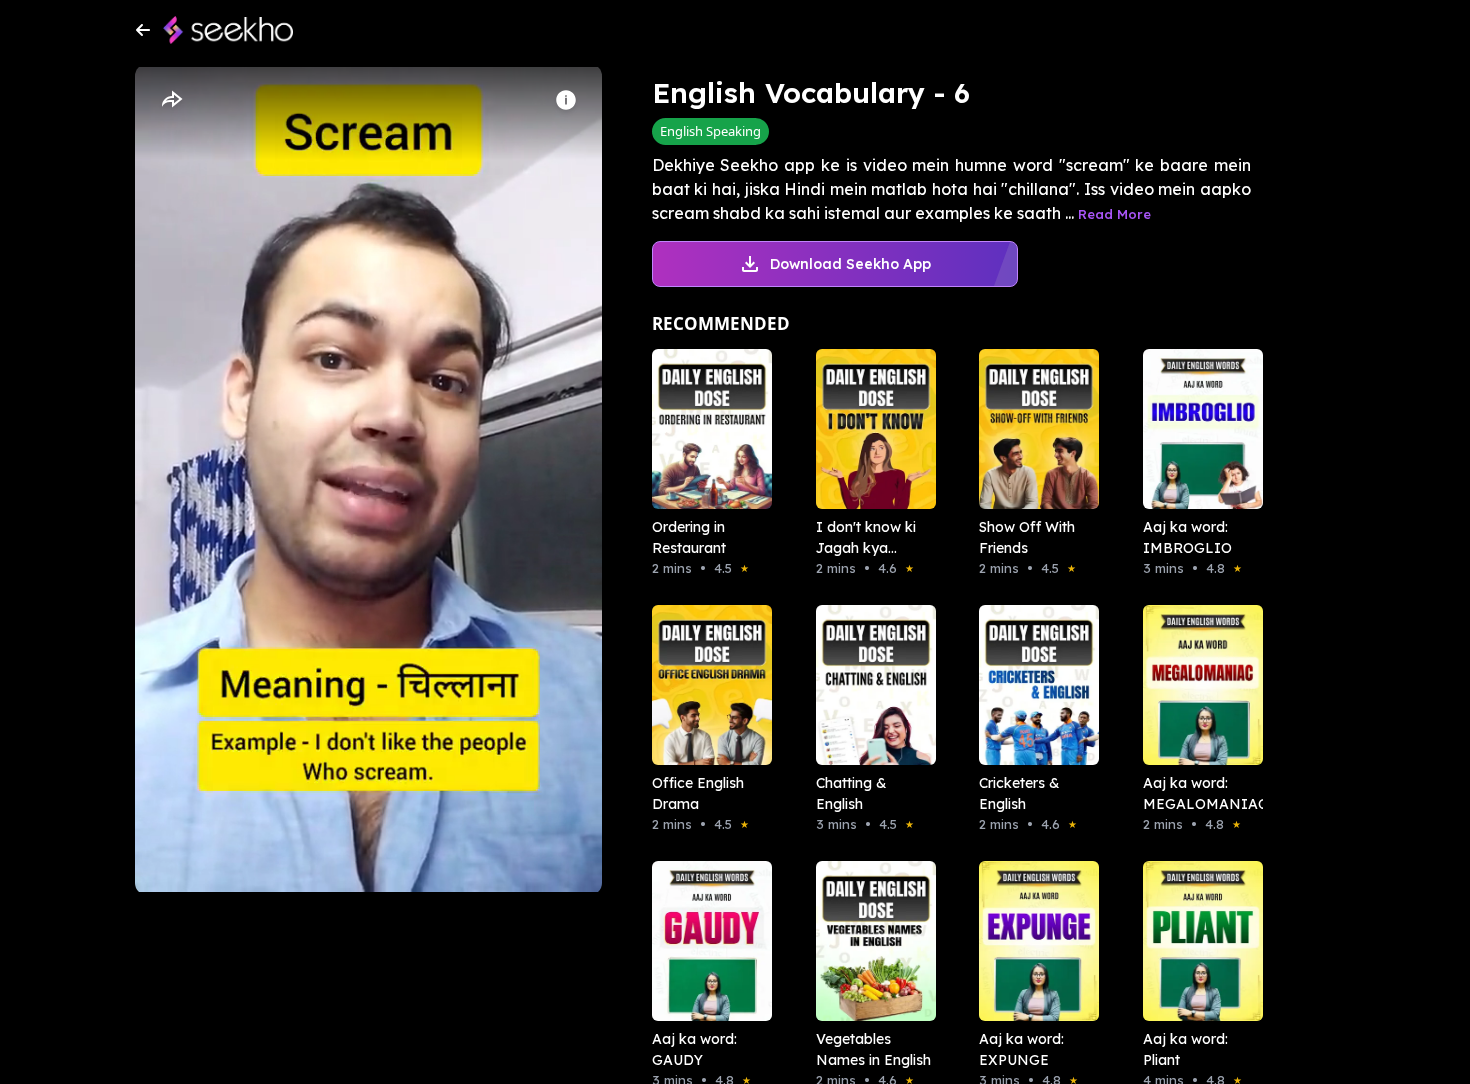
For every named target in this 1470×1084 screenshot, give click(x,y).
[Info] (566, 100)
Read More (1114, 214)
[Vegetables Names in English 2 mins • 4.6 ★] (870, 941)
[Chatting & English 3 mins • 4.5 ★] (870, 685)
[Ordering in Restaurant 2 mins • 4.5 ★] (706, 429)
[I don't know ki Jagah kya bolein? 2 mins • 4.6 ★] (870, 429)
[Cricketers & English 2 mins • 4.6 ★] (1033, 685)
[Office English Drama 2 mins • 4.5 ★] (706, 685)
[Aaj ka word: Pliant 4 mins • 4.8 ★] (1197, 941)
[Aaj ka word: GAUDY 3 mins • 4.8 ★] (706, 941)
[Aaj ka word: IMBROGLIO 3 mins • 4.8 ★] (1197, 429)
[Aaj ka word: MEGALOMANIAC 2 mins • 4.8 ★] (1197, 685)
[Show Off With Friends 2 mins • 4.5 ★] (1033, 429)
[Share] (171, 100)
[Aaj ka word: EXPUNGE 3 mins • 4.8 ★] (1033, 941)
